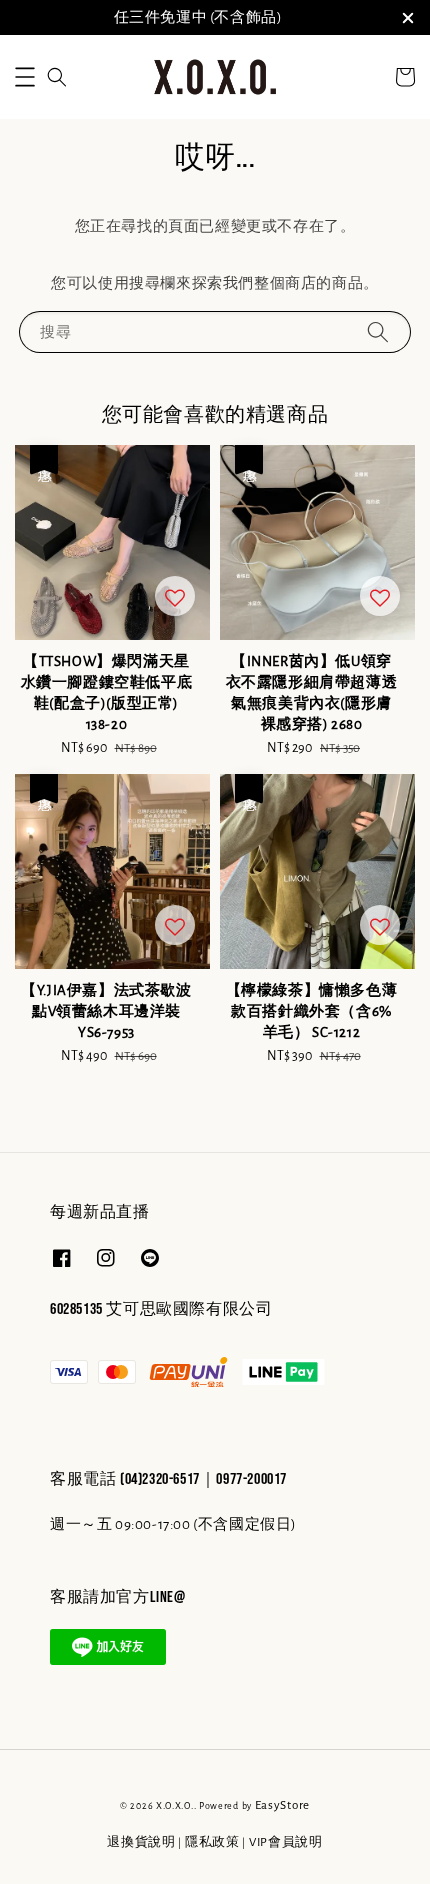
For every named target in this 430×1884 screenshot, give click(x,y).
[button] (25, 77)
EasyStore (282, 1805)
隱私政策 (212, 1842)
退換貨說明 (141, 1842)
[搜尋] (378, 331)
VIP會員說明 (286, 1842)
